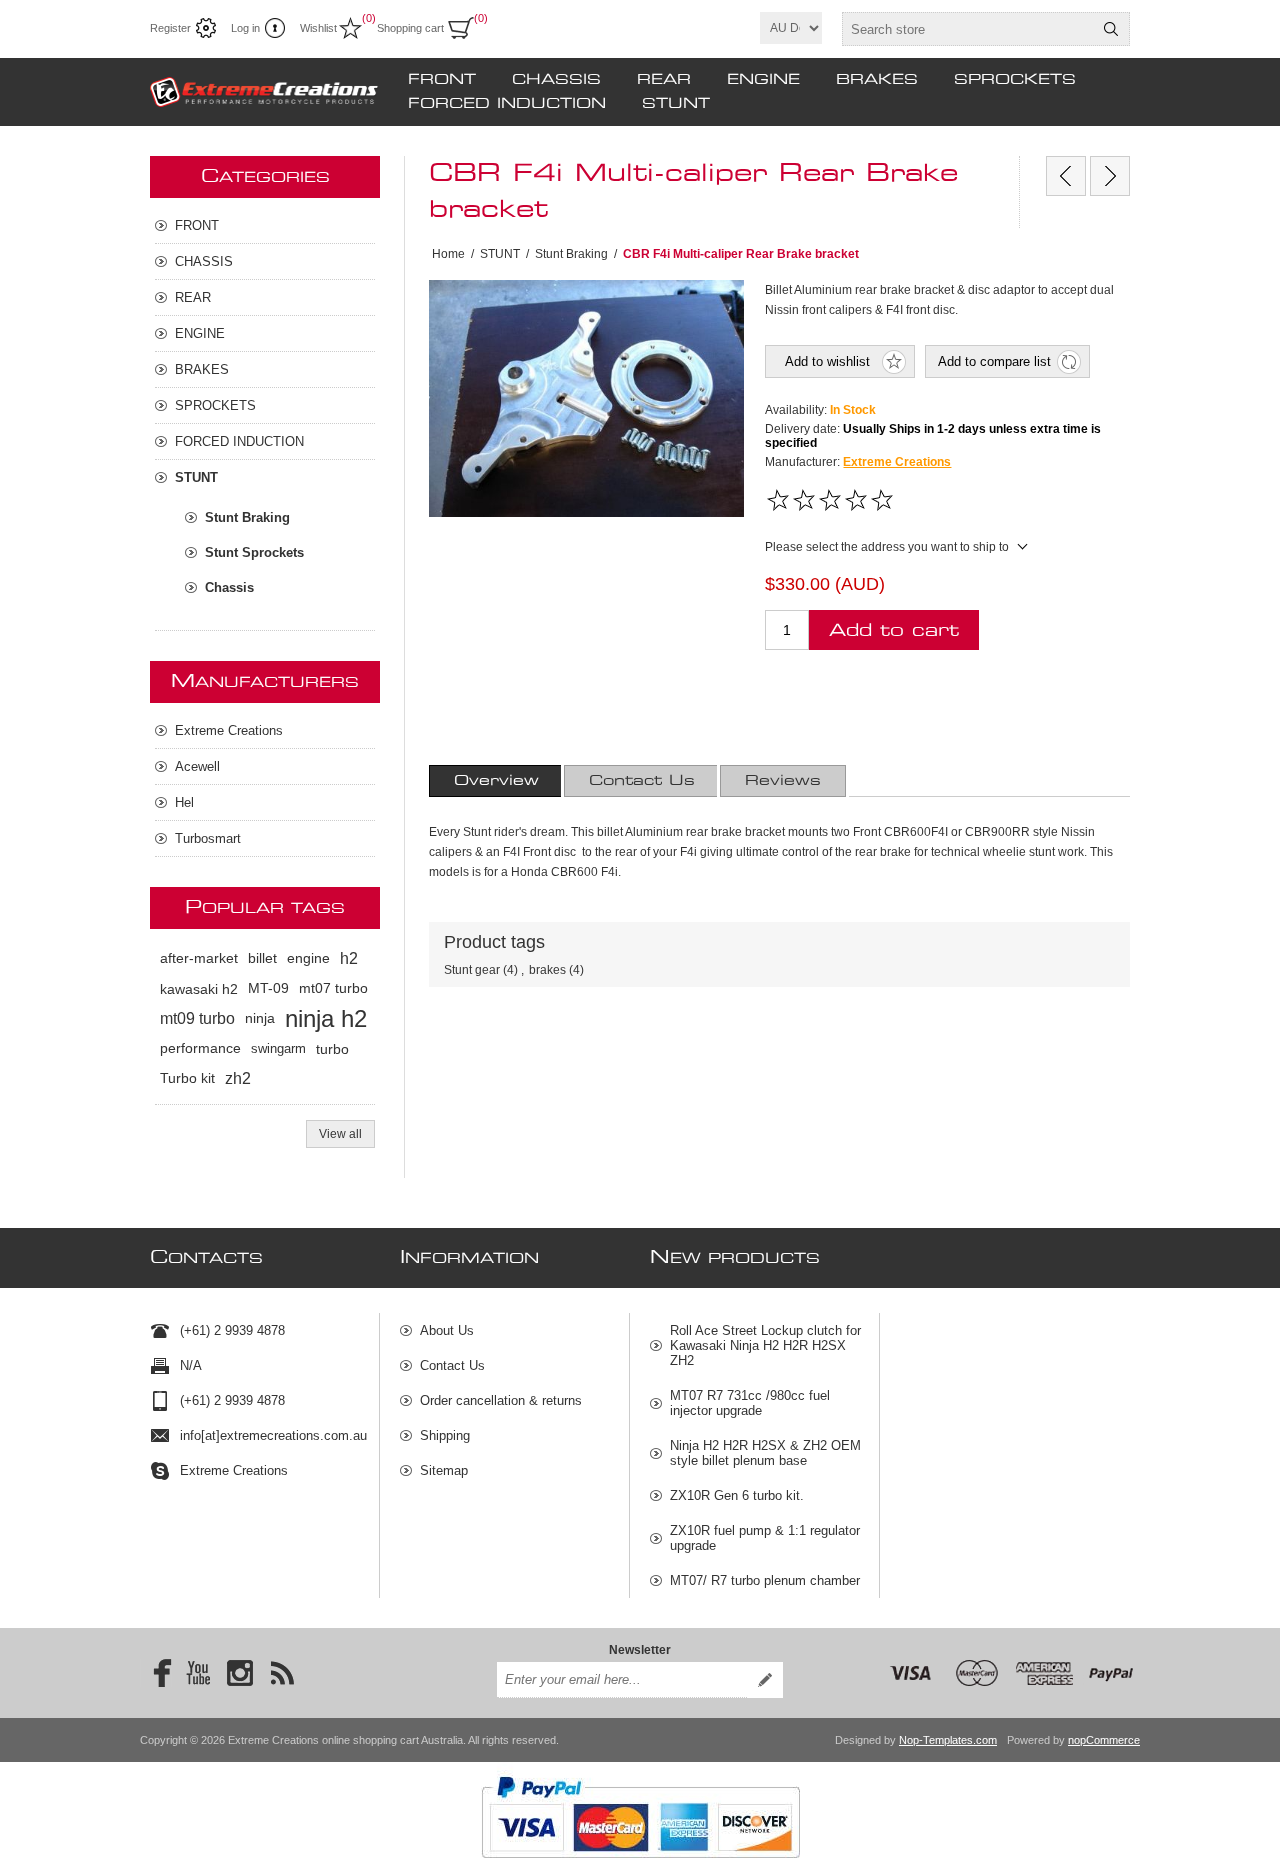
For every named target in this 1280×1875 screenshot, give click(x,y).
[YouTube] (198, 1673)
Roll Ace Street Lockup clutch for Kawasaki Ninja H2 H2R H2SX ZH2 (765, 1345)
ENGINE (763, 80)
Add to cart (894, 630)
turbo (332, 1049)
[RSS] (282, 1673)
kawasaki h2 (199, 989)
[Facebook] (156, 1673)
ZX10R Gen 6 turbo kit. (737, 1495)
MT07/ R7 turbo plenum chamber (765, 1580)
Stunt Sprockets (254, 552)
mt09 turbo (197, 1018)
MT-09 (268, 988)
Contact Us (642, 781)
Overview (496, 781)
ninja (260, 1018)
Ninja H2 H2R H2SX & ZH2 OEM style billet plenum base (765, 1453)
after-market (199, 958)
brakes (547, 970)
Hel (184, 802)
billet (262, 958)
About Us (447, 1330)
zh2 (238, 1078)
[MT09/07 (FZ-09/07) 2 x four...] (1066, 176)
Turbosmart (208, 838)
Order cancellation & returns (501, 1400)
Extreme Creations (897, 462)
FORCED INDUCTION (507, 104)
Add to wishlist (827, 361)
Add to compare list (994, 361)
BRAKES (877, 80)
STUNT (676, 104)
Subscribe (765, 1680)
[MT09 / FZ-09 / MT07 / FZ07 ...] (1110, 176)
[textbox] (968, 29)
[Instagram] (240, 1673)
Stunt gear (472, 970)
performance (200, 1048)
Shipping (445, 1435)
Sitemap (444, 1470)
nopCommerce (1104, 1740)
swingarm (278, 1048)
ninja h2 (326, 1018)
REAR (664, 80)
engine (308, 958)
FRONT (442, 80)
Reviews (783, 781)
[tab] (496, 781)
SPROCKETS (1015, 80)
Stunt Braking (247, 517)
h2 (349, 958)
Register (170, 28)
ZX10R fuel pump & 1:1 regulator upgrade (765, 1538)
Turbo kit (187, 1078)
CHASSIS (556, 80)
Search (1111, 29)
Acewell (197, 766)
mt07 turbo (333, 988)
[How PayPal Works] (640, 1868)
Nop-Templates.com (948, 1740)
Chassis (229, 587)
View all (340, 1134)
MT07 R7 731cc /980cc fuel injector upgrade (750, 1403)
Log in (245, 28)
